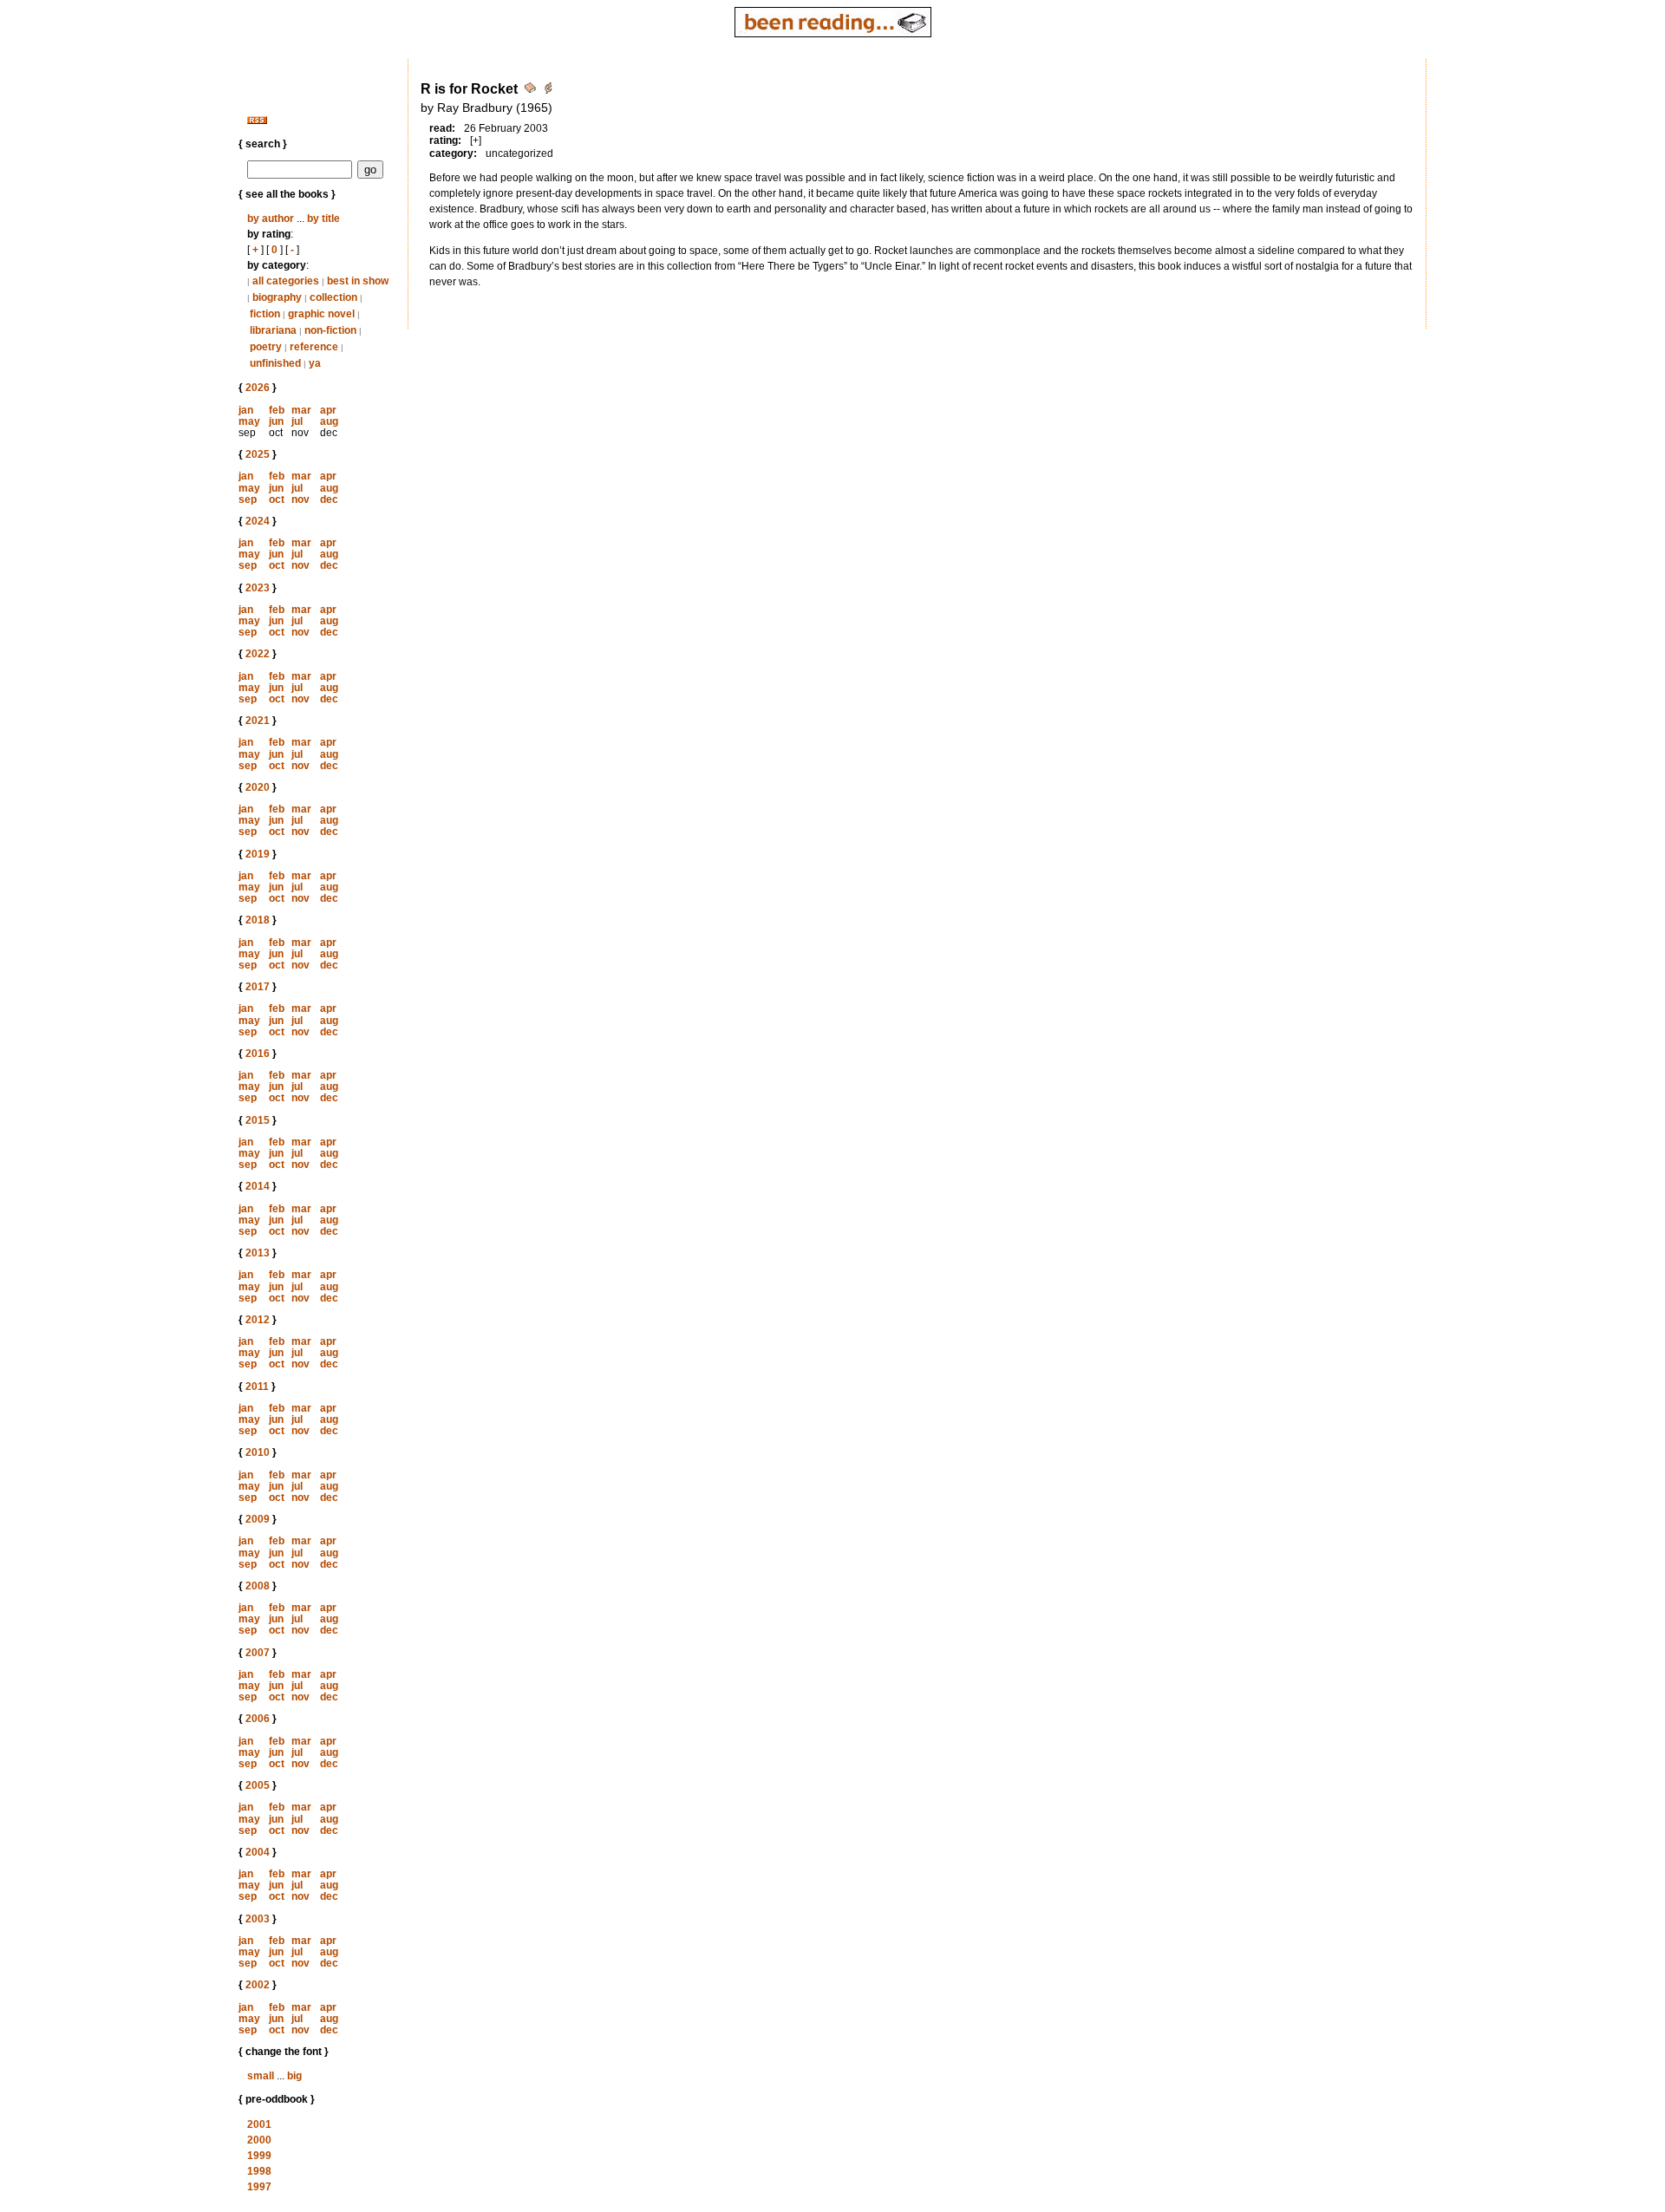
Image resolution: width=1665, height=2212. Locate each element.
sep (248, 499)
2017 (258, 987)
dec (329, 499)
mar (301, 410)
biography (277, 297)
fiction (265, 314)
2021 (258, 721)
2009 (258, 1519)
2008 (258, 1586)
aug (329, 421)
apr (328, 410)
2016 (258, 1054)
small (261, 2076)
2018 (258, 920)
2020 (258, 787)
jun (276, 421)
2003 (258, 1919)
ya (315, 363)
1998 (259, 2171)
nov (300, 499)
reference (314, 347)
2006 (258, 1719)
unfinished (275, 363)
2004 (258, 1852)
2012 (258, 1320)
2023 (258, 588)
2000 (259, 2140)
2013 (258, 1253)
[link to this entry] (532, 91)
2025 (258, 454)
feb (277, 410)
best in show (358, 281)
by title (323, 219)
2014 (258, 1186)
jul (297, 421)
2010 (258, 1452)
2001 (259, 2124)
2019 (258, 854)
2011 (257, 1387)
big (294, 2076)
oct (277, 499)
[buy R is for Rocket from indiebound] (548, 91)
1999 (259, 2156)
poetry (266, 347)
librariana (273, 330)
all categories (286, 281)
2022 (258, 654)
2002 (258, 1985)
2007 (258, 1653)
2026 (258, 388)
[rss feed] (257, 121)
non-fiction (330, 330)
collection (333, 297)
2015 (258, 1120)
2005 (258, 1785)
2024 (258, 521)
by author (271, 219)
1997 (259, 2187)
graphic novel (321, 314)
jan (246, 410)
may (249, 421)
